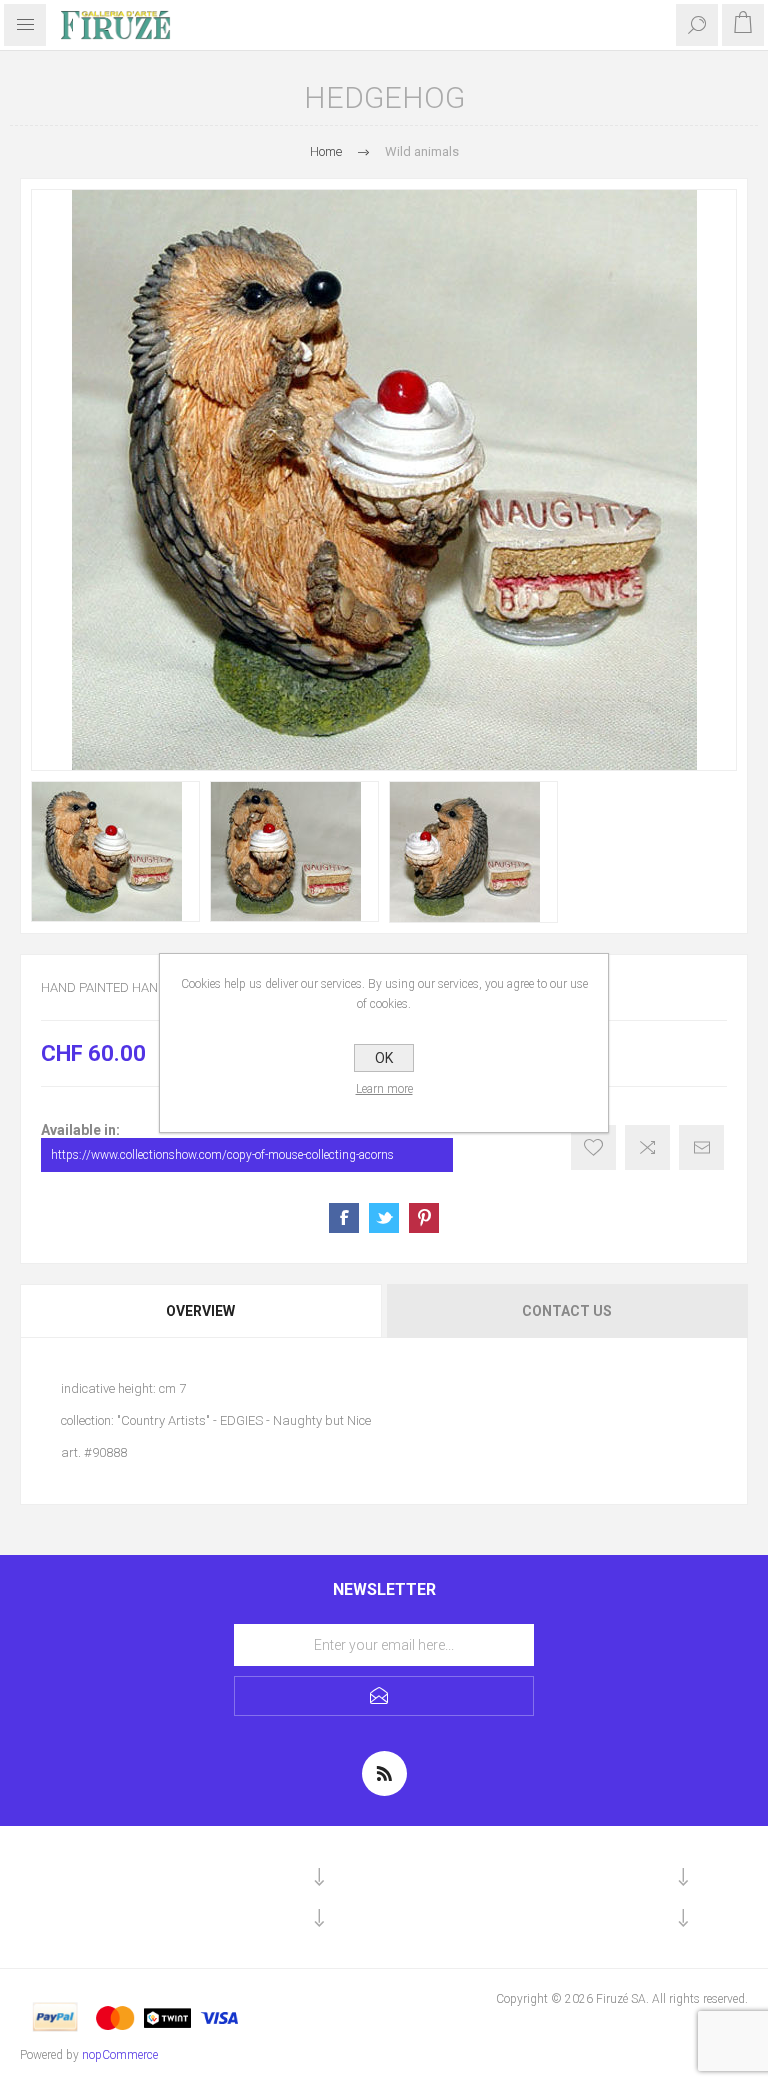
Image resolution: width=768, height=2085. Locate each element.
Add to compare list (647, 1147)
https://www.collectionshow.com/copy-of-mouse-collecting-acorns (222, 1155)
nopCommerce (120, 2055)
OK (384, 1058)
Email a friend (701, 1147)
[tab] (202, 1311)
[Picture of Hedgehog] (115, 851)
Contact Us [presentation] (567, 1311)
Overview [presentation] (200, 1311)
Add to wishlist (593, 1147)
